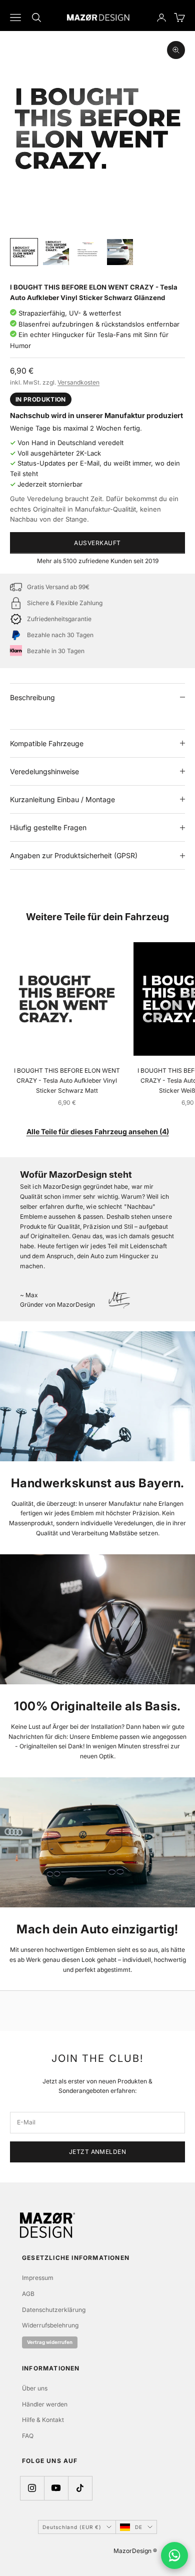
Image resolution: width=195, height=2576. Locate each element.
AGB (28, 2294)
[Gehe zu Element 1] (24, 252)
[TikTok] (80, 2488)
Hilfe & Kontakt (43, 2420)
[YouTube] (56, 2488)
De (139, 2527)
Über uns (35, 2388)
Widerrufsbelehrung (50, 2325)
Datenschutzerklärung (54, 2310)
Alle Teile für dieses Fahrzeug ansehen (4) (98, 1131)
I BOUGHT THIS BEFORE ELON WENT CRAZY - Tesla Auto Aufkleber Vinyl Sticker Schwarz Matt (67, 1080)
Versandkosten (78, 382)
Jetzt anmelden (98, 2152)
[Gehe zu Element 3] (88, 252)
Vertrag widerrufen (50, 2342)
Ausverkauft (97, 543)
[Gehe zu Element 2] (56, 252)
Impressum (38, 2278)
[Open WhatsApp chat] (174, 2555)
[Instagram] (32, 2488)
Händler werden (45, 2404)
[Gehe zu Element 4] (120, 252)
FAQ (28, 2436)
